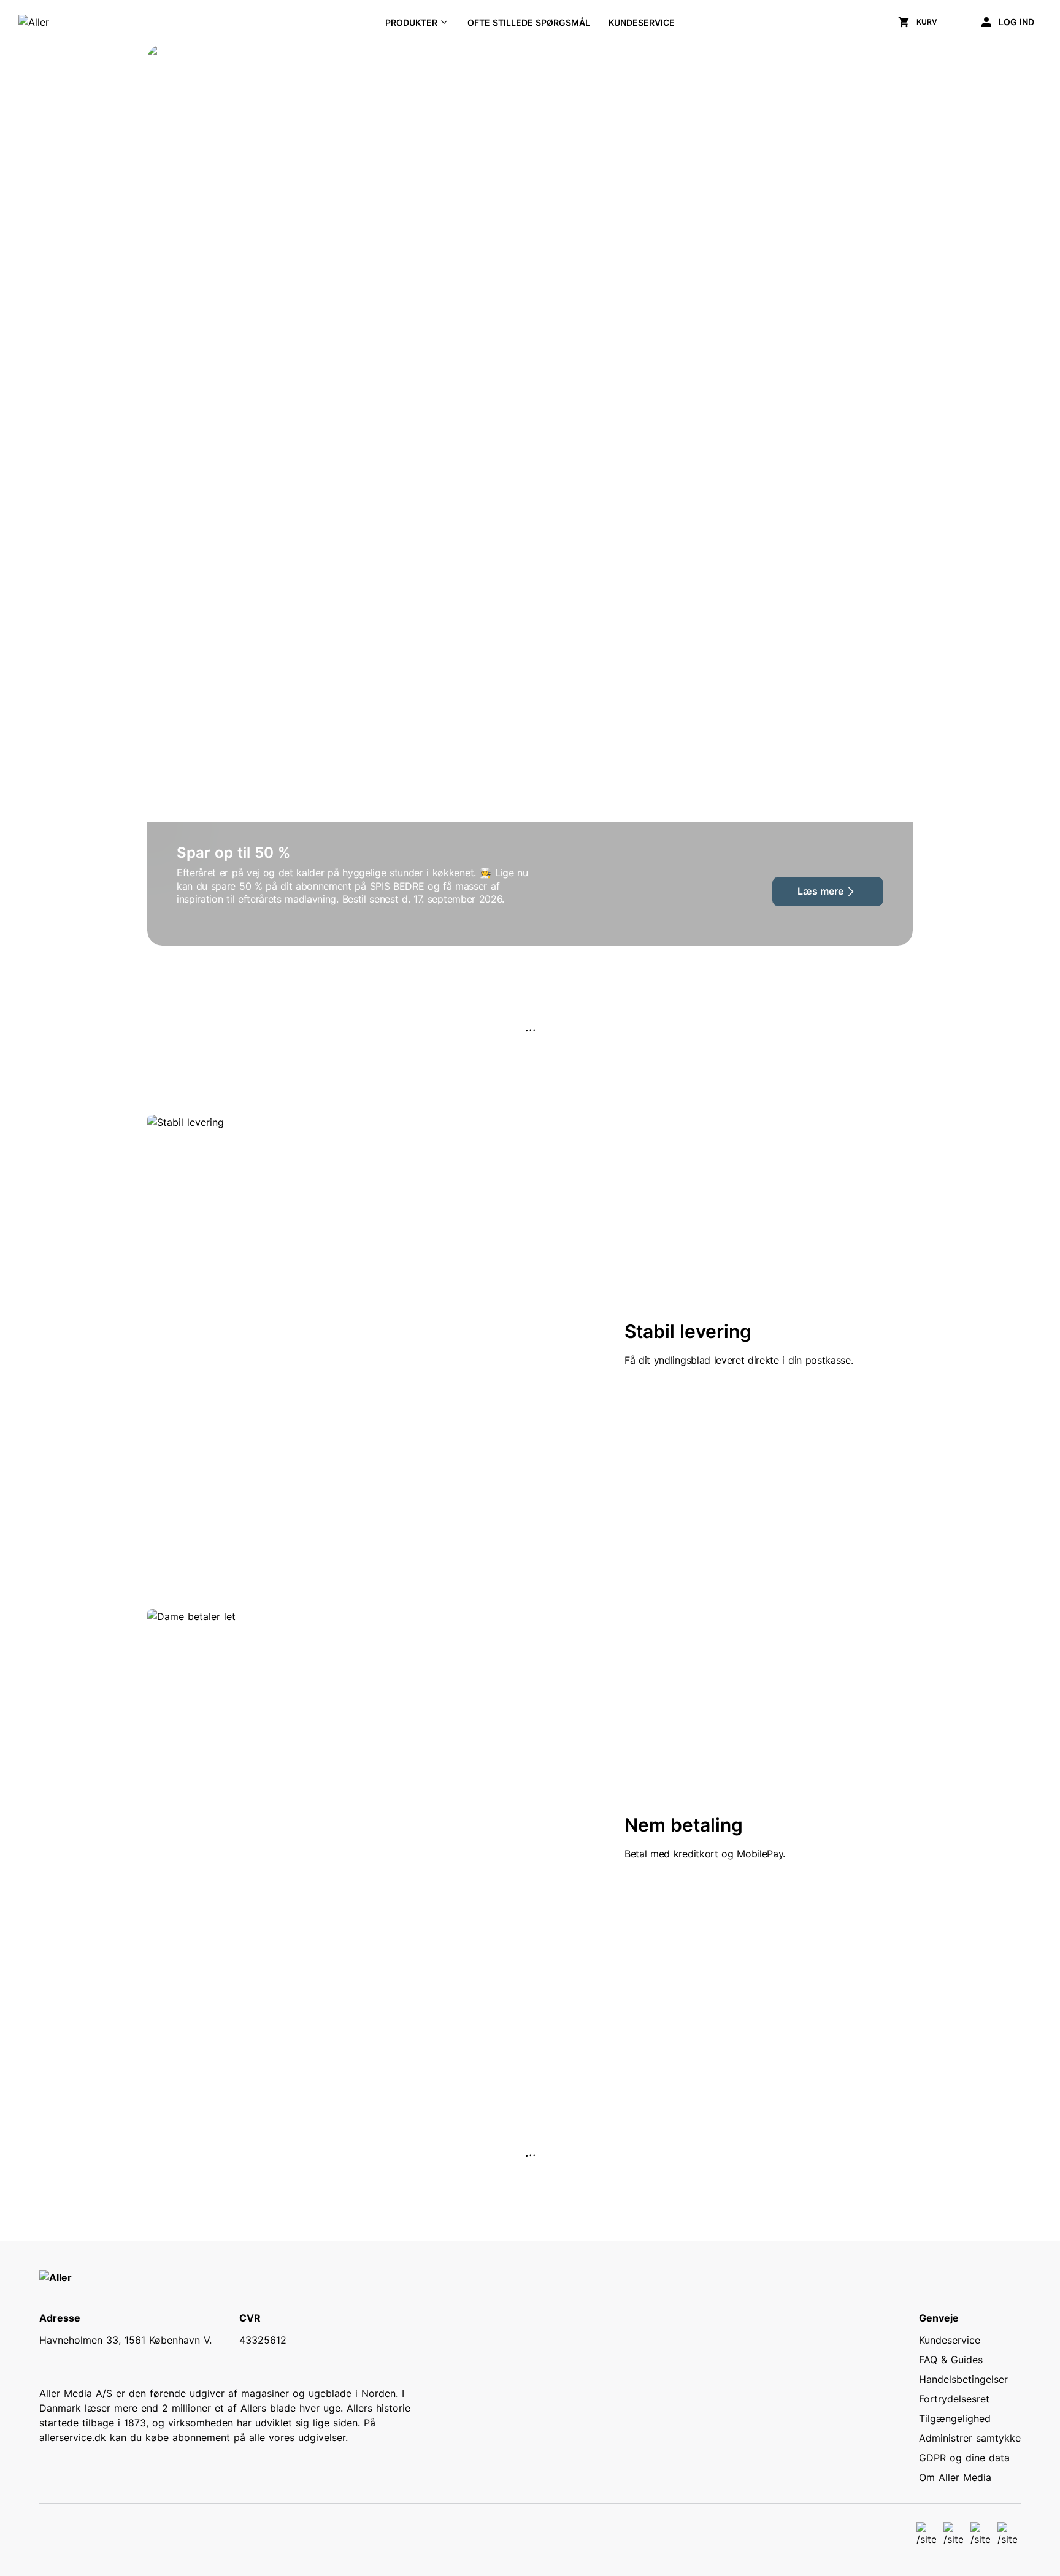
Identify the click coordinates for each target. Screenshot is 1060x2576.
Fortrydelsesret (954, 2399)
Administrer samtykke (970, 2438)
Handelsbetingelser (963, 2379)
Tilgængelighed (955, 2418)
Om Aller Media (955, 2477)
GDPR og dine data (964, 2458)
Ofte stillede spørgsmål (529, 22)
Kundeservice (642, 22)
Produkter (411, 22)
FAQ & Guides (951, 2360)
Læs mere (820, 891)
